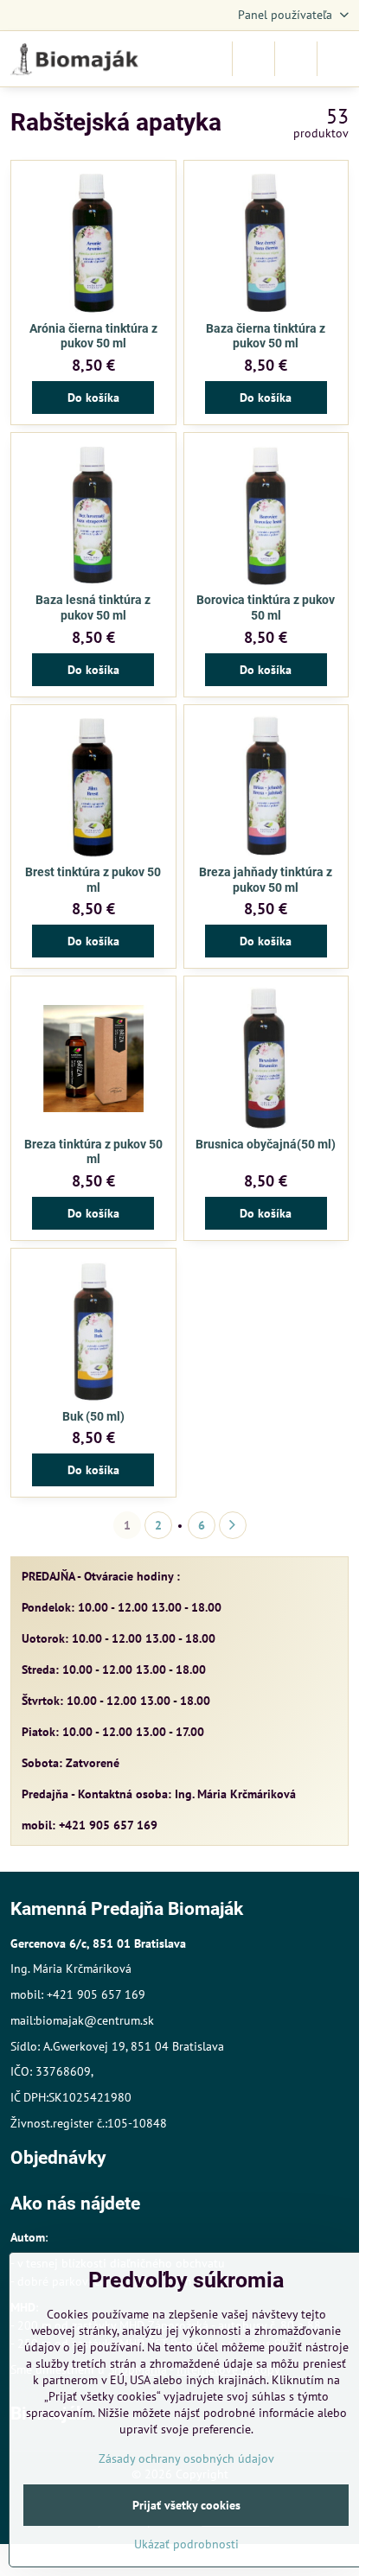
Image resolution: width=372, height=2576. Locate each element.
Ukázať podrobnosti (186, 2544)
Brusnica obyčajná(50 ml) (266, 1144)
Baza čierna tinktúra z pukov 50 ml (266, 336)
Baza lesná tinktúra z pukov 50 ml (93, 607)
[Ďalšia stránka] (233, 1525)
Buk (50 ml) (93, 1416)
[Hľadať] (253, 59)
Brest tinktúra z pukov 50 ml (93, 880)
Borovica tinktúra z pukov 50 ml (266, 607)
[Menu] (338, 59)
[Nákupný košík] (296, 59)
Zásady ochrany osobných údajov (186, 2458)
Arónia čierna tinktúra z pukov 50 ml (93, 336)
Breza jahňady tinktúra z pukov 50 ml (266, 880)
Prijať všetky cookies (186, 2505)
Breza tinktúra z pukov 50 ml (93, 1152)
